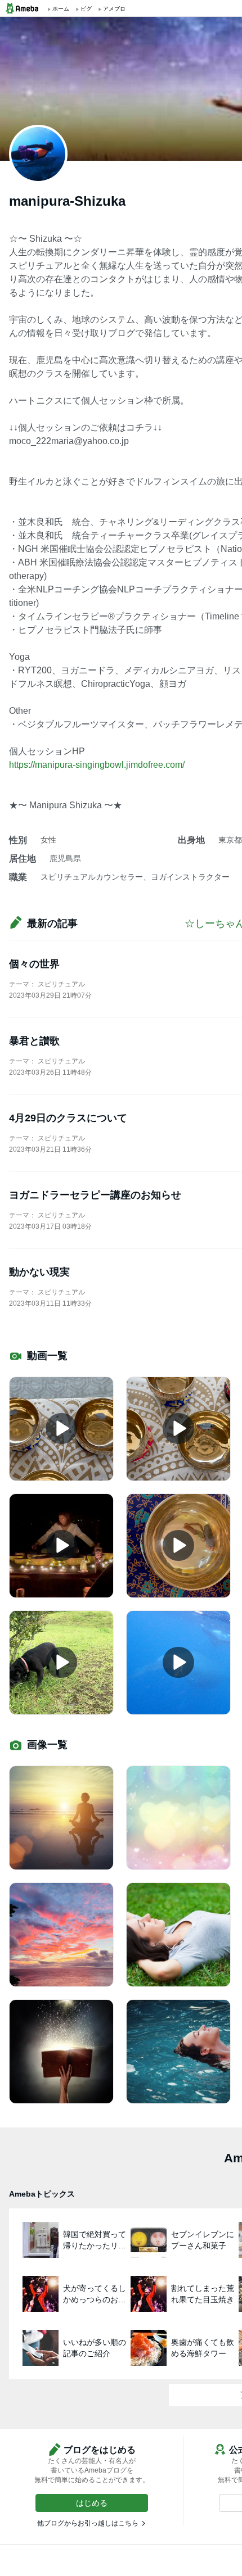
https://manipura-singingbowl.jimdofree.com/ (97, 765)
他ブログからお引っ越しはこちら (88, 2523)
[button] (92, 2503)
